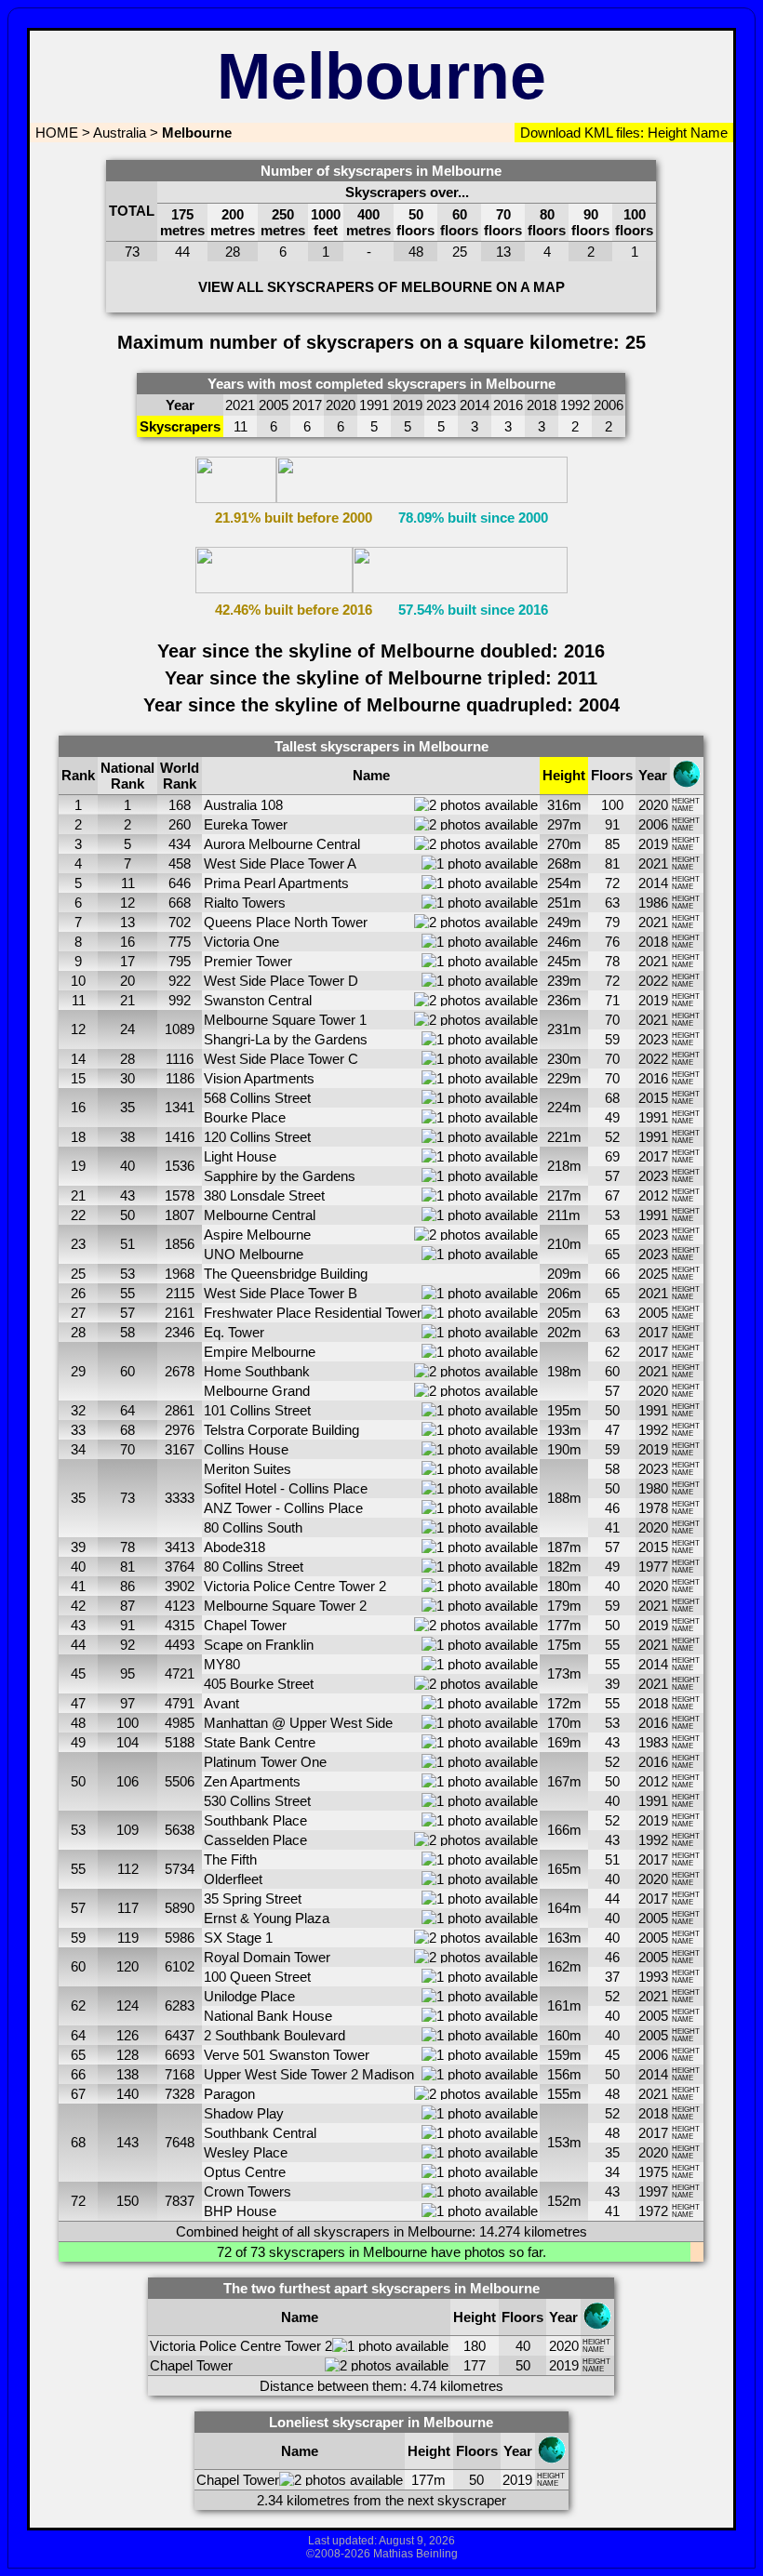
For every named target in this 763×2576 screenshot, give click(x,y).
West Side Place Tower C (281, 1059)
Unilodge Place (249, 1996)
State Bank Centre (260, 1742)
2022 (653, 981)
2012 (653, 1195)
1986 (653, 903)
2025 (653, 1274)
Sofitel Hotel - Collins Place (286, 1488)
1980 (653, 1488)
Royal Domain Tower (267, 1957)
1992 (653, 1430)
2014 (653, 883)
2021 (653, 863)
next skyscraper (457, 2500)
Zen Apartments (252, 1781)
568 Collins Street (257, 1098)
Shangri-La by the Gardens (286, 1039)
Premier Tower (248, 961)
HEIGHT (686, 801)
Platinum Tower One (265, 1762)
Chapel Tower (245, 1625)
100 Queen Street (257, 1977)
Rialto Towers (245, 903)
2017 (653, 1156)
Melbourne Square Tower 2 (285, 1606)
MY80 (222, 1664)
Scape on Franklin (259, 1645)
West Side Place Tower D (281, 981)
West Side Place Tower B (281, 1293)
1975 (653, 2172)
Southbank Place (255, 1820)
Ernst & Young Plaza (267, 1918)
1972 (653, 2211)
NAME (683, 809)
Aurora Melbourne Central (282, 844)
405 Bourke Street (259, 1684)
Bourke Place (245, 1117)
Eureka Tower (246, 824)
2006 (653, 824)
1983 (653, 1742)
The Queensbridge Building (286, 1274)
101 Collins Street (257, 1410)
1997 (653, 2191)
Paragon (229, 2094)
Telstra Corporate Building (281, 1430)
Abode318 (234, 1547)
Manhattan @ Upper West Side (298, 1723)
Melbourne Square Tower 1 (285, 1020)
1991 (653, 1117)
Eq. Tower (234, 1332)
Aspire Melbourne (257, 1235)
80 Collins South (253, 1527)
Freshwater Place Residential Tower (313, 1313)
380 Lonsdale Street (264, 1195)
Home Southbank (257, 1371)
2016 (653, 1078)
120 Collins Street (257, 1137)
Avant (221, 1703)
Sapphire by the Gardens (280, 1176)
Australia (120, 133)
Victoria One (241, 942)
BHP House (240, 2211)
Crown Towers (248, 2191)
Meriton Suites (248, 1469)
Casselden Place (255, 1840)
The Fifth (230, 1859)
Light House (240, 1156)
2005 (653, 1313)
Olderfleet (233, 1879)
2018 (653, 942)
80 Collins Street (254, 1567)
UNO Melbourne (254, 1254)
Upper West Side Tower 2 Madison (309, 2074)
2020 (653, 805)
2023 (653, 1039)
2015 (653, 1098)
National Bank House (268, 2016)
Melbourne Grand (257, 1391)
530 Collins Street (257, 1801)
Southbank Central (260, 2133)
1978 (653, 1508)
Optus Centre (245, 2172)
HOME (55, 133)
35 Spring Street (253, 1899)
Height (665, 133)
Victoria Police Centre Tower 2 (295, 1586)
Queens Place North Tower (286, 922)
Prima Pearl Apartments (276, 883)
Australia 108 (243, 805)
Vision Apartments (259, 1078)
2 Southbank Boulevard (274, 2035)
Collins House (246, 1449)
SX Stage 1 (238, 1938)
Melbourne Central (260, 1215)
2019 (653, 844)
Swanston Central (258, 1000)
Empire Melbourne (260, 1352)
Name (707, 133)
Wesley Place (246, 2152)
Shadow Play (244, 2113)
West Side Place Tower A (280, 863)
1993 (653, 1977)
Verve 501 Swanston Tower (287, 2055)
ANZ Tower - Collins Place (283, 1508)
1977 (653, 1567)
